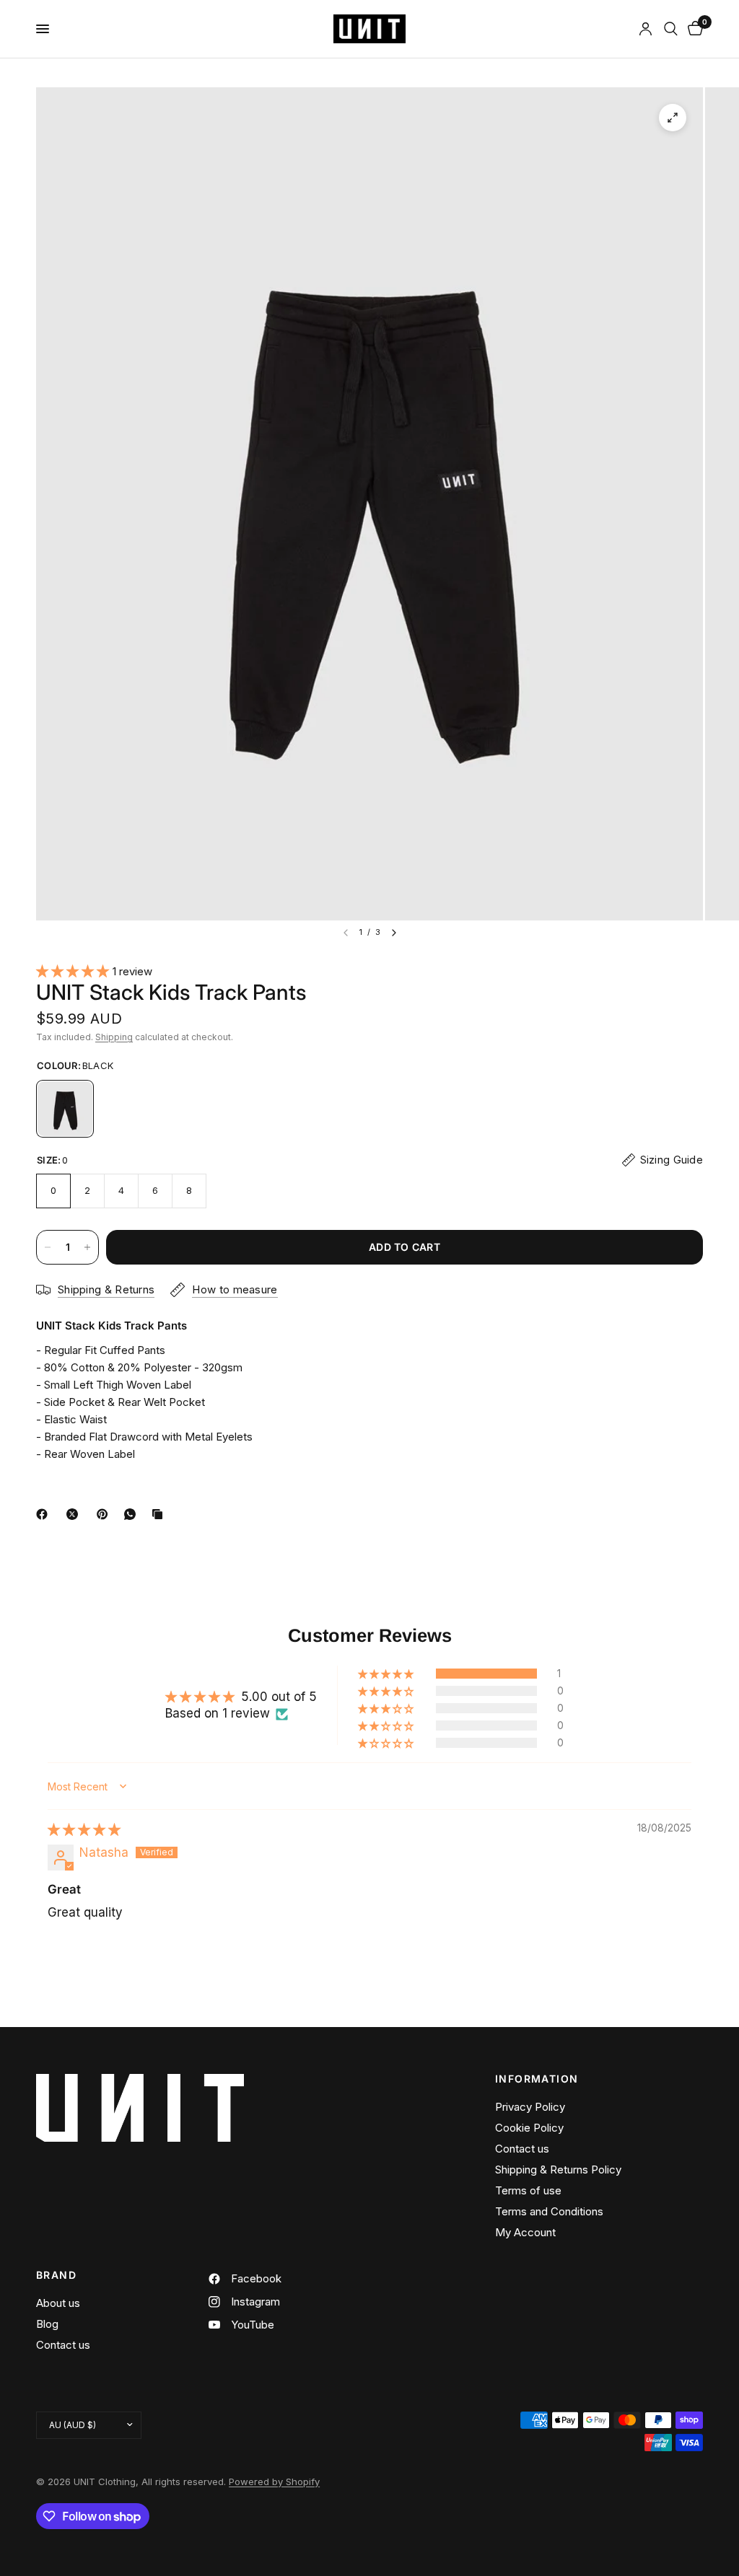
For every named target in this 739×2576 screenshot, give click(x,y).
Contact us (522, 2149)
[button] (74, 971)
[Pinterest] (105, 1514)
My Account (525, 2232)
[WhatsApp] (133, 1514)
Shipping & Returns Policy (558, 2170)
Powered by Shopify (274, 2482)
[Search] (671, 29)
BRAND (56, 2275)
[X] (75, 1514)
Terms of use (528, 2190)
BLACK (65, 1109)
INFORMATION (537, 2079)
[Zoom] (673, 118)
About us (58, 2303)
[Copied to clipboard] (160, 1514)
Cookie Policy (529, 2128)
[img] (84, 1829)
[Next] (394, 933)
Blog (47, 2324)
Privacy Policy (530, 2107)
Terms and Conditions (549, 2211)
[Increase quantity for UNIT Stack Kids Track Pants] (87, 1247)
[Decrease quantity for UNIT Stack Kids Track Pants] (48, 1247)
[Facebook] (45, 1514)
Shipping (114, 1037)
